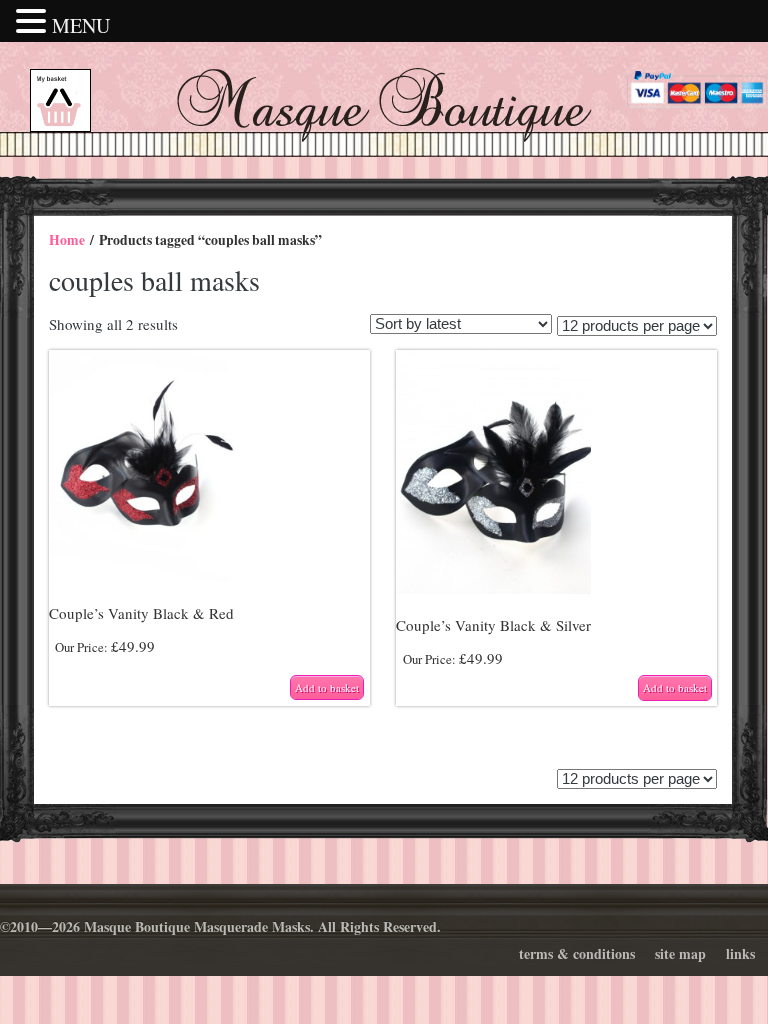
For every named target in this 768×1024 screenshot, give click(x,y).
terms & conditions (577, 953)
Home (67, 240)
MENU (81, 25)
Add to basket (327, 687)
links (740, 953)
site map (680, 953)
